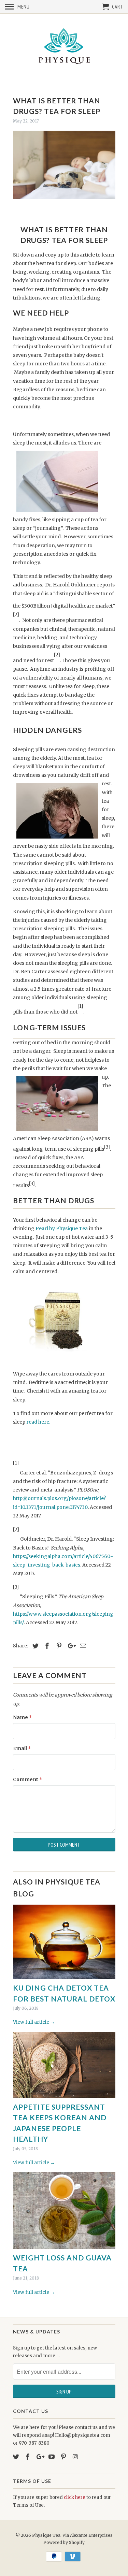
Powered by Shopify (64, 2542)
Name (22, 1717)
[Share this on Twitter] (34, 1646)
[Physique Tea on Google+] (40, 2457)
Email (22, 1748)
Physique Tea (46, 2535)
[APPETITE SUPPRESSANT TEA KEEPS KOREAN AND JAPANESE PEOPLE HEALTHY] (64, 2065)
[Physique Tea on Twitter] (17, 2457)
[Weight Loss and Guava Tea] (64, 2210)
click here (74, 2497)
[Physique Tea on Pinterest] (64, 2457)
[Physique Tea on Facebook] (28, 2457)
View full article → (34, 2022)
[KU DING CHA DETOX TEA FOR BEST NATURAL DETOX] (64, 1942)
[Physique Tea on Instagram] (76, 2457)
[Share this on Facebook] (46, 1646)
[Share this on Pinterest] (58, 1646)
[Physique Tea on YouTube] (52, 2457)
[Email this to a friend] (82, 1646)
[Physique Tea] (64, 48)
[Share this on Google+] (70, 1646)
